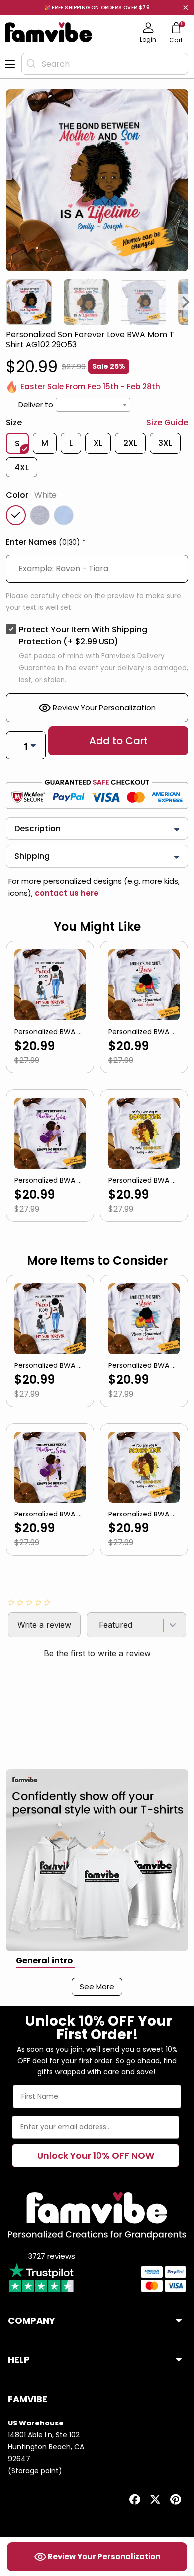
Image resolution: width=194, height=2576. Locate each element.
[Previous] (8, 302)
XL (98, 443)
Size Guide (167, 422)
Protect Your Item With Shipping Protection (83, 636)
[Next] (186, 302)
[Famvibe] (49, 32)
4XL (22, 468)
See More (97, 1987)
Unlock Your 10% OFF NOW (96, 2156)
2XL (130, 443)
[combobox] (105, 64)
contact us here (66, 893)
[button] (97, 544)
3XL (165, 443)
